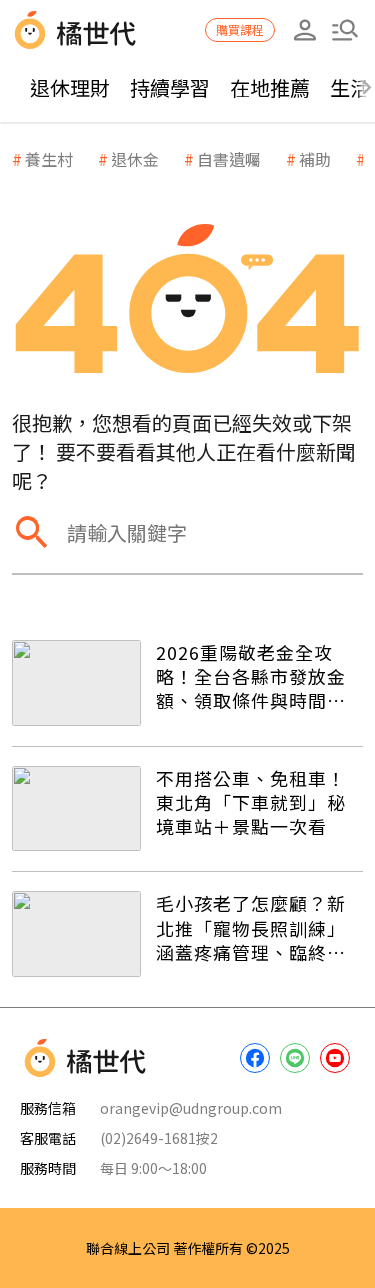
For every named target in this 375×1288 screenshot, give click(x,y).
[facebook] (255, 1058)
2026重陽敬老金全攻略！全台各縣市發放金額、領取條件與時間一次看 (251, 676)
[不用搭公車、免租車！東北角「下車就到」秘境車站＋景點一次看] (76, 809)
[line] (295, 1058)
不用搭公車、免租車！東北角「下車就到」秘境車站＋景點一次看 (251, 802)
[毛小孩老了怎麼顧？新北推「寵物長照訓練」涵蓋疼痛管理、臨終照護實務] (76, 934)
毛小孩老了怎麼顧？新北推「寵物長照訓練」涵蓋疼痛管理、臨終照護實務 (251, 927)
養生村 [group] (49, 159)
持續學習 (170, 87)
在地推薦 (270, 87)
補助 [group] (315, 159)
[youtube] (335, 1058)
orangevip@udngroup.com (191, 1108)
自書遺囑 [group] (229, 159)
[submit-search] (32, 532)
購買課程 (240, 29)
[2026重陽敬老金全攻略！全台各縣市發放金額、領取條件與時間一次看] (76, 683)
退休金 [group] (135, 159)
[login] (305, 30)
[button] (345, 30)
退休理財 (70, 87)
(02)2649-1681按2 (159, 1138)
